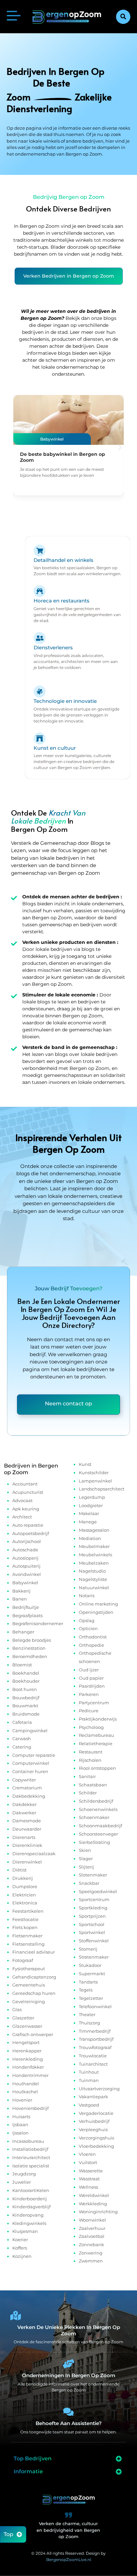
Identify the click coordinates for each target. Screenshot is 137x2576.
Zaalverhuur (92, 2228)
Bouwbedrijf (26, 1698)
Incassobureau (28, 2141)
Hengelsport (26, 2042)
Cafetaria (22, 1722)
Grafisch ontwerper (33, 2034)
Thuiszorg (89, 2023)
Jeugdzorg (24, 2174)
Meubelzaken (94, 1563)
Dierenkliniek (27, 1845)
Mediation (90, 1538)
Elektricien (24, 1895)
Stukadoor (90, 1965)
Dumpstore (25, 1886)
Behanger (23, 1632)
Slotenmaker (93, 1875)
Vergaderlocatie (96, 2113)
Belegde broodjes (32, 1640)
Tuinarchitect (93, 2064)
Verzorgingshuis (96, 2138)
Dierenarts (24, 1837)
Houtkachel (25, 2092)
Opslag (87, 1620)
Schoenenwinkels (98, 1809)
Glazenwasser (27, 2026)
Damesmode (27, 1821)
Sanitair (87, 1776)
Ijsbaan (20, 2125)
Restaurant (91, 1752)
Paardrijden (92, 1686)
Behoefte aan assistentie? (69, 2423)
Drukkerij (23, 1878)
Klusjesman (25, 2231)
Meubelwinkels (95, 1555)
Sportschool (92, 1924)
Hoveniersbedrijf (30, 2108)
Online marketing (98, 1604)
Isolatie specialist (31, 2166)
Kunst (85, 1464)
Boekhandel (26, 1673)
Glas (17, 2009)
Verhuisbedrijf (94, 2121)
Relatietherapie (96, 1743)
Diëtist (19, 1870)
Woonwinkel (92, 2220)
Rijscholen (90, 1760)
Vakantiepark (93, 2097)
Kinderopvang (28, 2215)
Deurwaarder (27, 1829)
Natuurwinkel (94, 1588)
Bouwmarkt (25, 1706)
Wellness (88, 2187)
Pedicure (89, 1711)
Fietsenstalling (28, 1944)
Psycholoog (91, 1727)
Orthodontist (93, 1637)
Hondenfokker (28, 2067)
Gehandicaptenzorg (34, 1977)
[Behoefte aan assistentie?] (68, 2412)
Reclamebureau (96, 1735)
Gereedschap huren (34, 1993)
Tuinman (89, 2080)
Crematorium (27, 1788)
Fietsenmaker (27, 1936)
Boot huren (25, 1689)
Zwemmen (91, 2261)
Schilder (88, 1793)
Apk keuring (26, 1509)
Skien (85, 1850)
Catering (22, 1747)
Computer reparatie (34, 1755)
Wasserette (91, 2171)
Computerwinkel (31, 1763)
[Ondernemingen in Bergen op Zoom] (68, 2364)
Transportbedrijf (96, 2039)
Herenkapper (27, 2051)
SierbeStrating (94, 1842)
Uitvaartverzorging (99, 2089)
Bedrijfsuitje (26, 1607)
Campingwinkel (30, 1731)
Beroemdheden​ (30, 1656)
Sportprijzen (92, 1916)
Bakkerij (21, 1591)
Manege (88, 1522)
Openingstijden (96, 1612)
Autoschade (25, 1550)
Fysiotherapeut (29, 1969)
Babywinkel (25, 1583)
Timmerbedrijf (95, 2031)
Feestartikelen (28, 1911)
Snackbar (89, 1883)
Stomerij (88, 1949)
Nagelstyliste (93, 1579)
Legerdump (92, 1497)
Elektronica (25, 1903)
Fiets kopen (25, 1927)
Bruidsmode (26, 1714)
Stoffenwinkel (94, 1941)
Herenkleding (28, 2059)
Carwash (22, 1739)
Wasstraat (89, 2179)
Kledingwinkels (29, 2223)
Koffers (20, 2248)
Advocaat (22, 1500)
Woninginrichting (98, 2212)
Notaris (87, 1596)
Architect (22, 1517)
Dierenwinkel (27, 1862)
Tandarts (88, 1982)
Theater (87, 2014)
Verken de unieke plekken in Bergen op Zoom (69, 2330)
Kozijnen (22, 2256)
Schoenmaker (94, 1817)
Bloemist (22, 1665)
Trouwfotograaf (95, 2047)
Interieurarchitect (31, 2157)
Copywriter (24, 1780)
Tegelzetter (91, 1998)
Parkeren (89, 1694)
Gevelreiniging (29, 2001)
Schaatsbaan (93, 1785)
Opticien (88, 1628)
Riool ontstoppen (97, 1768)
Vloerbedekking (96, 2146)
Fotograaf (23, 1960)
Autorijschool (27, 1541)
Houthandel (26, 2084)
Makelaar (89, 1513)
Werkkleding (93, 2204)
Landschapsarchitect (102, 1489)
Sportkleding (93, 1908)
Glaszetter (23, 2018)
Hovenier (22, 2100)
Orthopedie (91, 1645)
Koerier (20, 2240)
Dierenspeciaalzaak (34, 1854)
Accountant (25, 1484)
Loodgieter (91, 1505)
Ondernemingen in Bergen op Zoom (69, 2375)
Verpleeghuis (93, 2129)
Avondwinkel (27, 1574)
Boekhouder (26, 1681)
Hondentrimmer (30, 2075)
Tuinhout (89, 2072)
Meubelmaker (94, 1546)
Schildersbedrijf (96, 1801)
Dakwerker (24, 1813)
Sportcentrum (94, 1899)
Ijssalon (20, 2133)
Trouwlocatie (93, 2056)
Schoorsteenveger (98, 1834)
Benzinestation (29, 1648)
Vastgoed (89, 2105)
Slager (86, 1859)
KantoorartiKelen (31, 2190)
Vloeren (87, 2154)
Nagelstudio (92, 1571)
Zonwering (91, 2253)
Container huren (30, 1771)
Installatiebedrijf (30, 2149)
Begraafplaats (27, 1615)
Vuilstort (88, 2162)
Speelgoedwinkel (98, 1891)
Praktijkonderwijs (98, 1719)
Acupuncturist (28, 1492)
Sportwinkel (92, 1932)
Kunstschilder (94, 1473)
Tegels (86, 1990)
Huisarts (21, 2117)
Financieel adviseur (34, 1952)
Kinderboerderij (30, 2199)
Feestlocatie (25, 1919)
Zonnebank (91, 2245)
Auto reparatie (28, 1525)
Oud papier (91, 1678)
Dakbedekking (29, 1796)
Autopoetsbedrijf (31, 1533)
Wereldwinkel (94, 2195)
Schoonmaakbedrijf (100, 1826)
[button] (123, 17)
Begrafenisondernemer (38, 1623)
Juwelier (22, 2182)
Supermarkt (92, 1974)
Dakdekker (24, 1804)
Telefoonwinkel (95, 2006)
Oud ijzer (89, 1670)
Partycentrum (94, 1703)
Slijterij (86, 1867)
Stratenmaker (94, 1957)
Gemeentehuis (29, 1985)
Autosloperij (25, 1558)
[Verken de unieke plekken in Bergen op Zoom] (16, 2316)
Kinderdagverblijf (31, 2207)
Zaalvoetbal (92, 2236)
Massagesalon (94, 1530)
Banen (20, 1599)
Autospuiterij (26, 1566)
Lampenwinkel (95, 1481)
